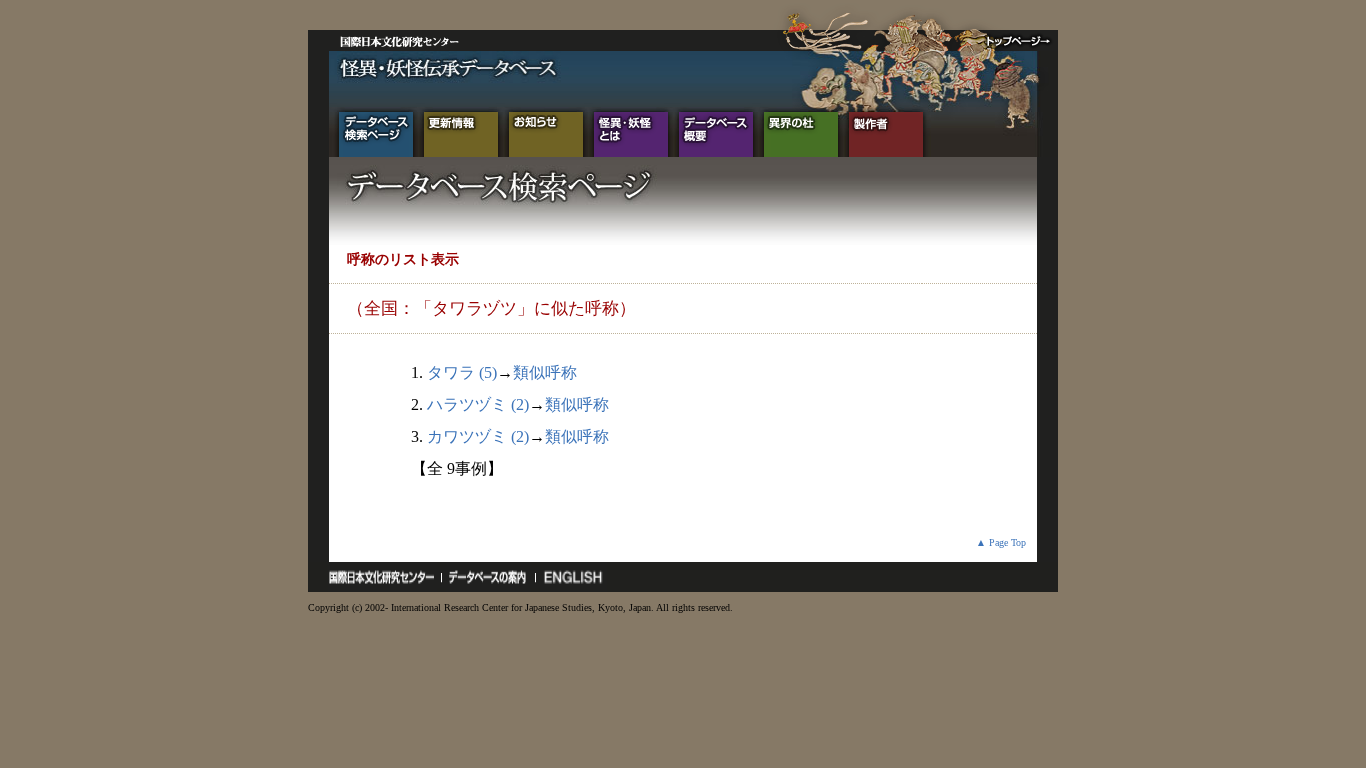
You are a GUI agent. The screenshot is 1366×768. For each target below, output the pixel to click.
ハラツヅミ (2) (478, 404)
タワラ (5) (462, 372)
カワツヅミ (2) (478, 436)
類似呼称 (545, 372)
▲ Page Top (1001, 542)
